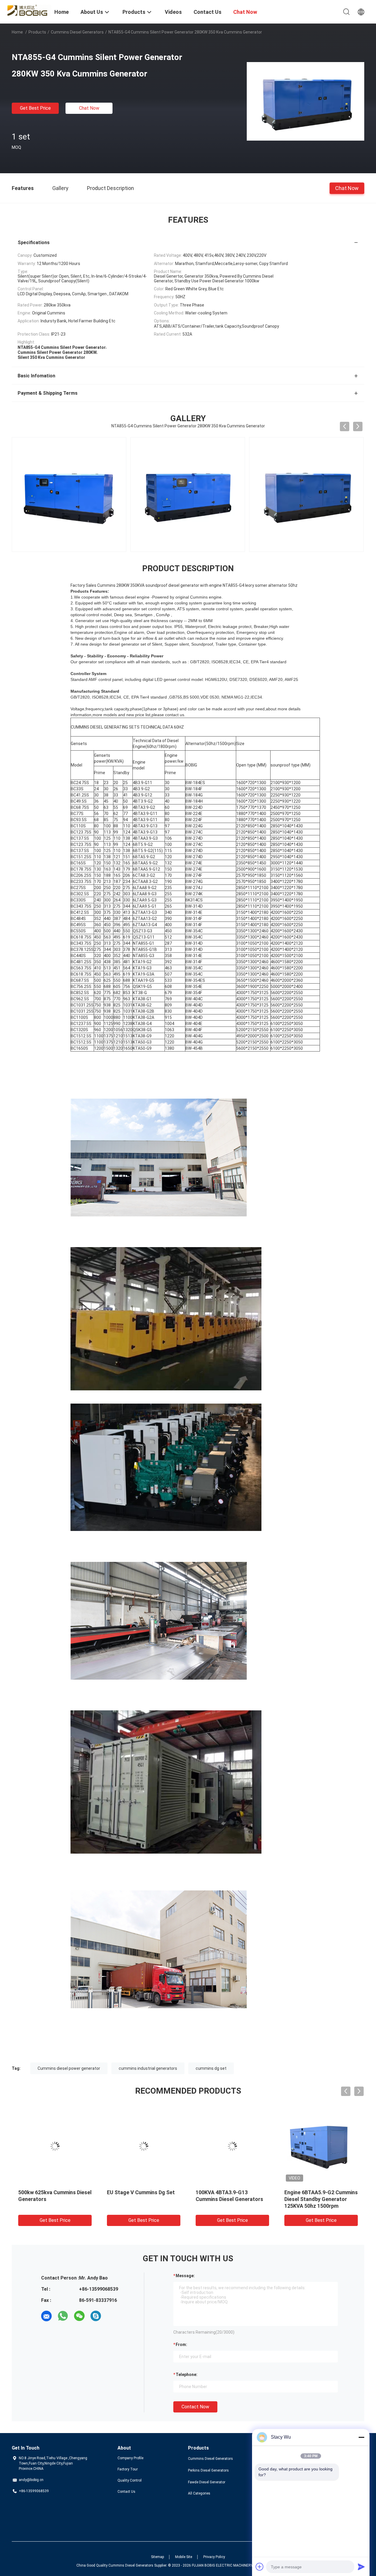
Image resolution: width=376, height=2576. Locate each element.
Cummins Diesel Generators (77, 32)
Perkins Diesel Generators (208, 2470)
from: (181, 2345)
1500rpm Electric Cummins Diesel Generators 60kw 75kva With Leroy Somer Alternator (144, 2199)
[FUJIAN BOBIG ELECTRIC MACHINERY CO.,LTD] (29, 10)
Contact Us (126, 2492)
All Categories (199, 2493)
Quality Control (130, 2480)
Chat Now (89, 108)
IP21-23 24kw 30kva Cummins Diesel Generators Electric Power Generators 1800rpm (320, 2199)
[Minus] (361, 2437)
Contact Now (195, 2407)
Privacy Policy (214, 2557)
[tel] (112, 2316)
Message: (185, 2276)
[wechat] (79, 2316)
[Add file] (260, 2567)
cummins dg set (211, 2068)
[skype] (96, 2316)
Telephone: (187, 2375)
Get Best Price (35, 108)
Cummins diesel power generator (69, 2068)
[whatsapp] (63, 2316)
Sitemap (157, 2557)
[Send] (361, 2567)
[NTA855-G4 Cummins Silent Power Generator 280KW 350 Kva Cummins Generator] (305, 101)
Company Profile (130, 2458)
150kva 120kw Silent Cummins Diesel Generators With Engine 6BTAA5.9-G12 (55, 2199)
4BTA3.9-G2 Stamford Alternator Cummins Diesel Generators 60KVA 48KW (228, 2199)
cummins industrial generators (148, 2068)
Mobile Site (184, 2557)
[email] (46, 2316)
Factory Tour (128, 2469)
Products (37, 32)
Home (17, 32)
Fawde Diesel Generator (207, 2482)
